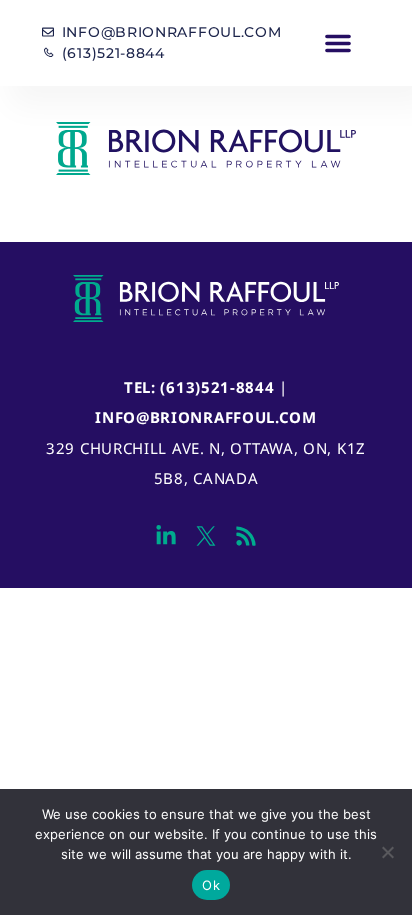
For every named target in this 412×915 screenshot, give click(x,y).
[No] (387, 852)
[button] (338, 43)
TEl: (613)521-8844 (199, 387)
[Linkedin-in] (165, 535)
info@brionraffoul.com (206, 417)
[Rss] (246, 535)
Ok (211, 885)
